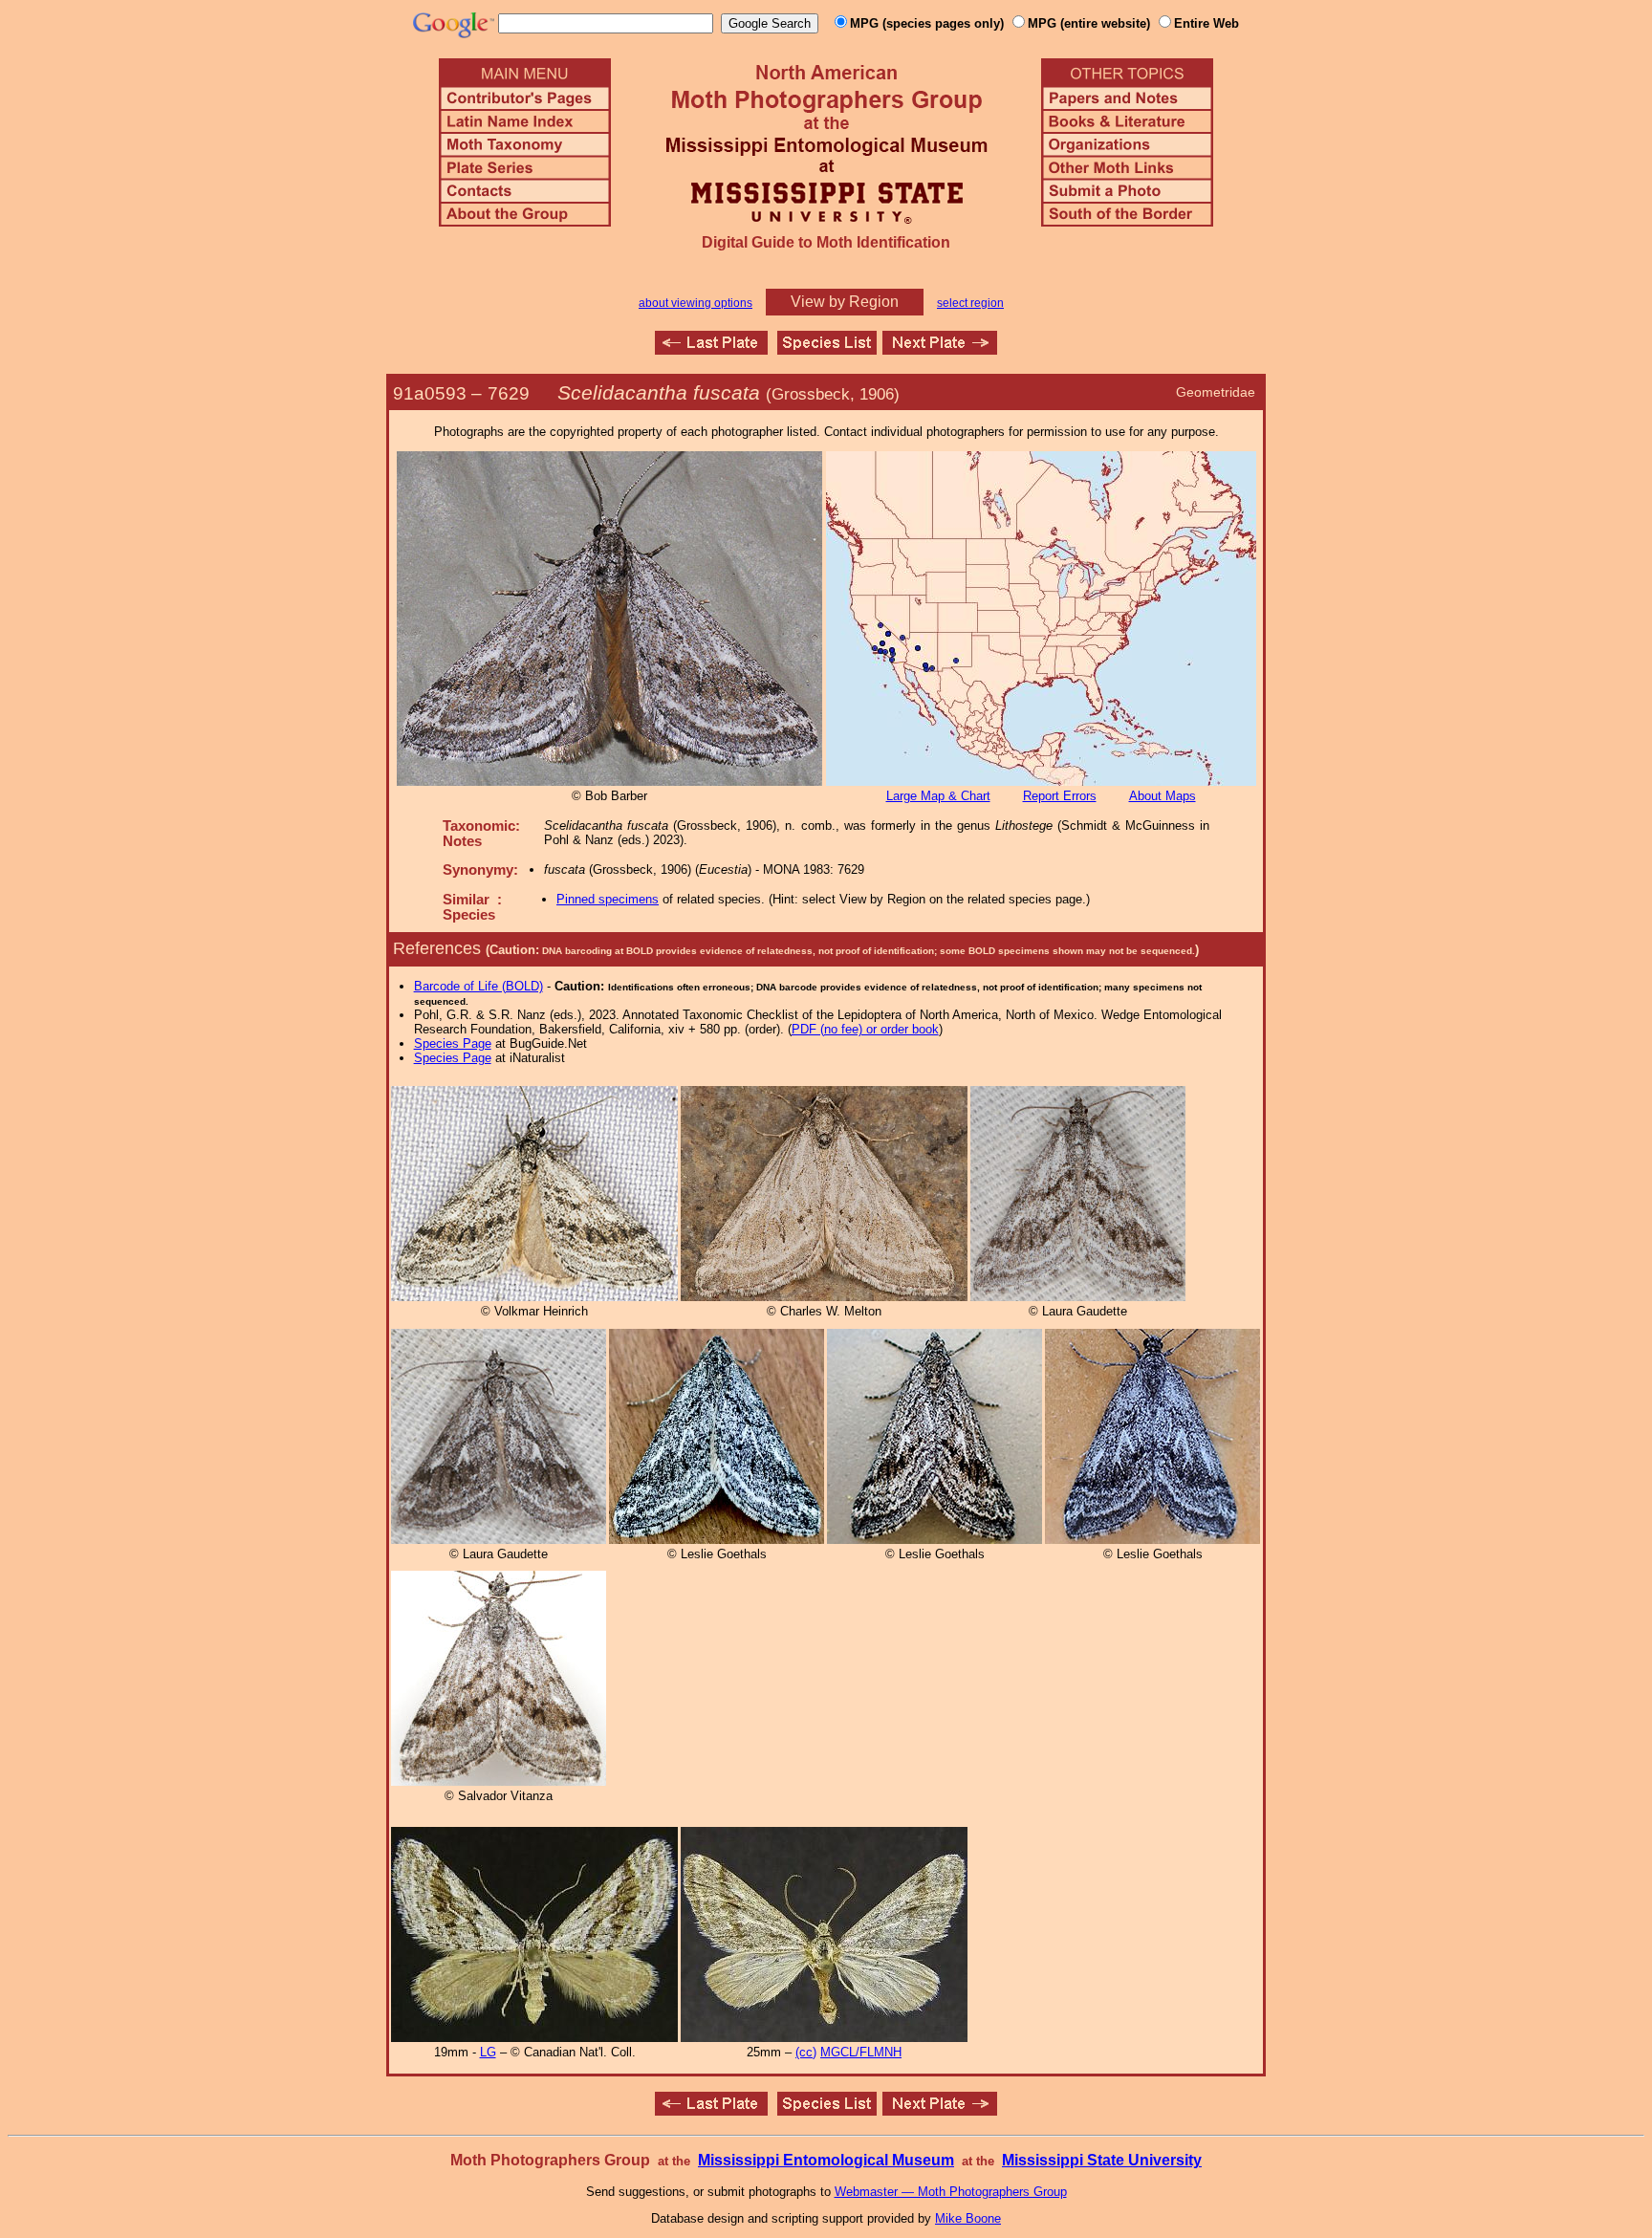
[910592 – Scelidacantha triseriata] (711, 349)
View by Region (845, 302)
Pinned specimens (608, 899)
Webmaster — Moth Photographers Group (951, 2192)
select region (970, 303)
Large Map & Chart (938, 796)
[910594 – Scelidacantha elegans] (940, 349)
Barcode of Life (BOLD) (478, 986)
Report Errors (1060, 796)
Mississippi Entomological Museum (826, 2160)
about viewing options (696, 303)
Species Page (453, 1043)
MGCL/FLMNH (861, 2052)
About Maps (1163, 796)
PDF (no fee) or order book (865, 1029)
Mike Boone (968, 2218)
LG (488, 2052)
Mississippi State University (1102, 2160)
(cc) (806, 2052)
